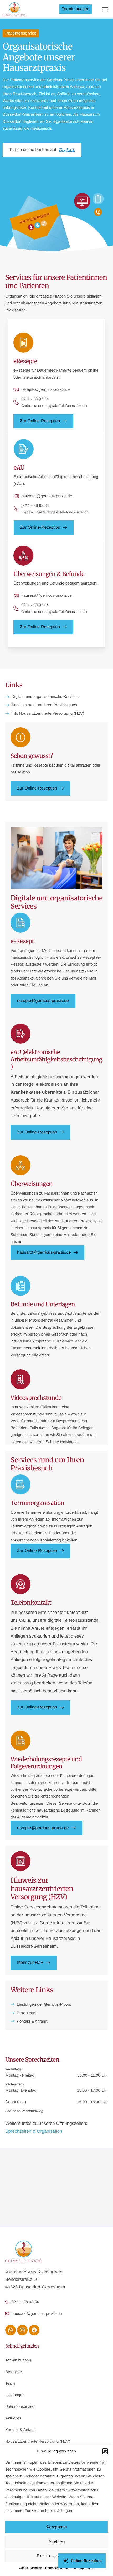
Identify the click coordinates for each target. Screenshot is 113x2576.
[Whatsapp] (11, 2330)
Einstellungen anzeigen (56, 2556)
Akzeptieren (56, 2527)
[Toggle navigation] (105, 9)
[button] (105, 2451)
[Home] (14, 9)
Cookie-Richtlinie (31, 2568)
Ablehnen (57, 2541)
